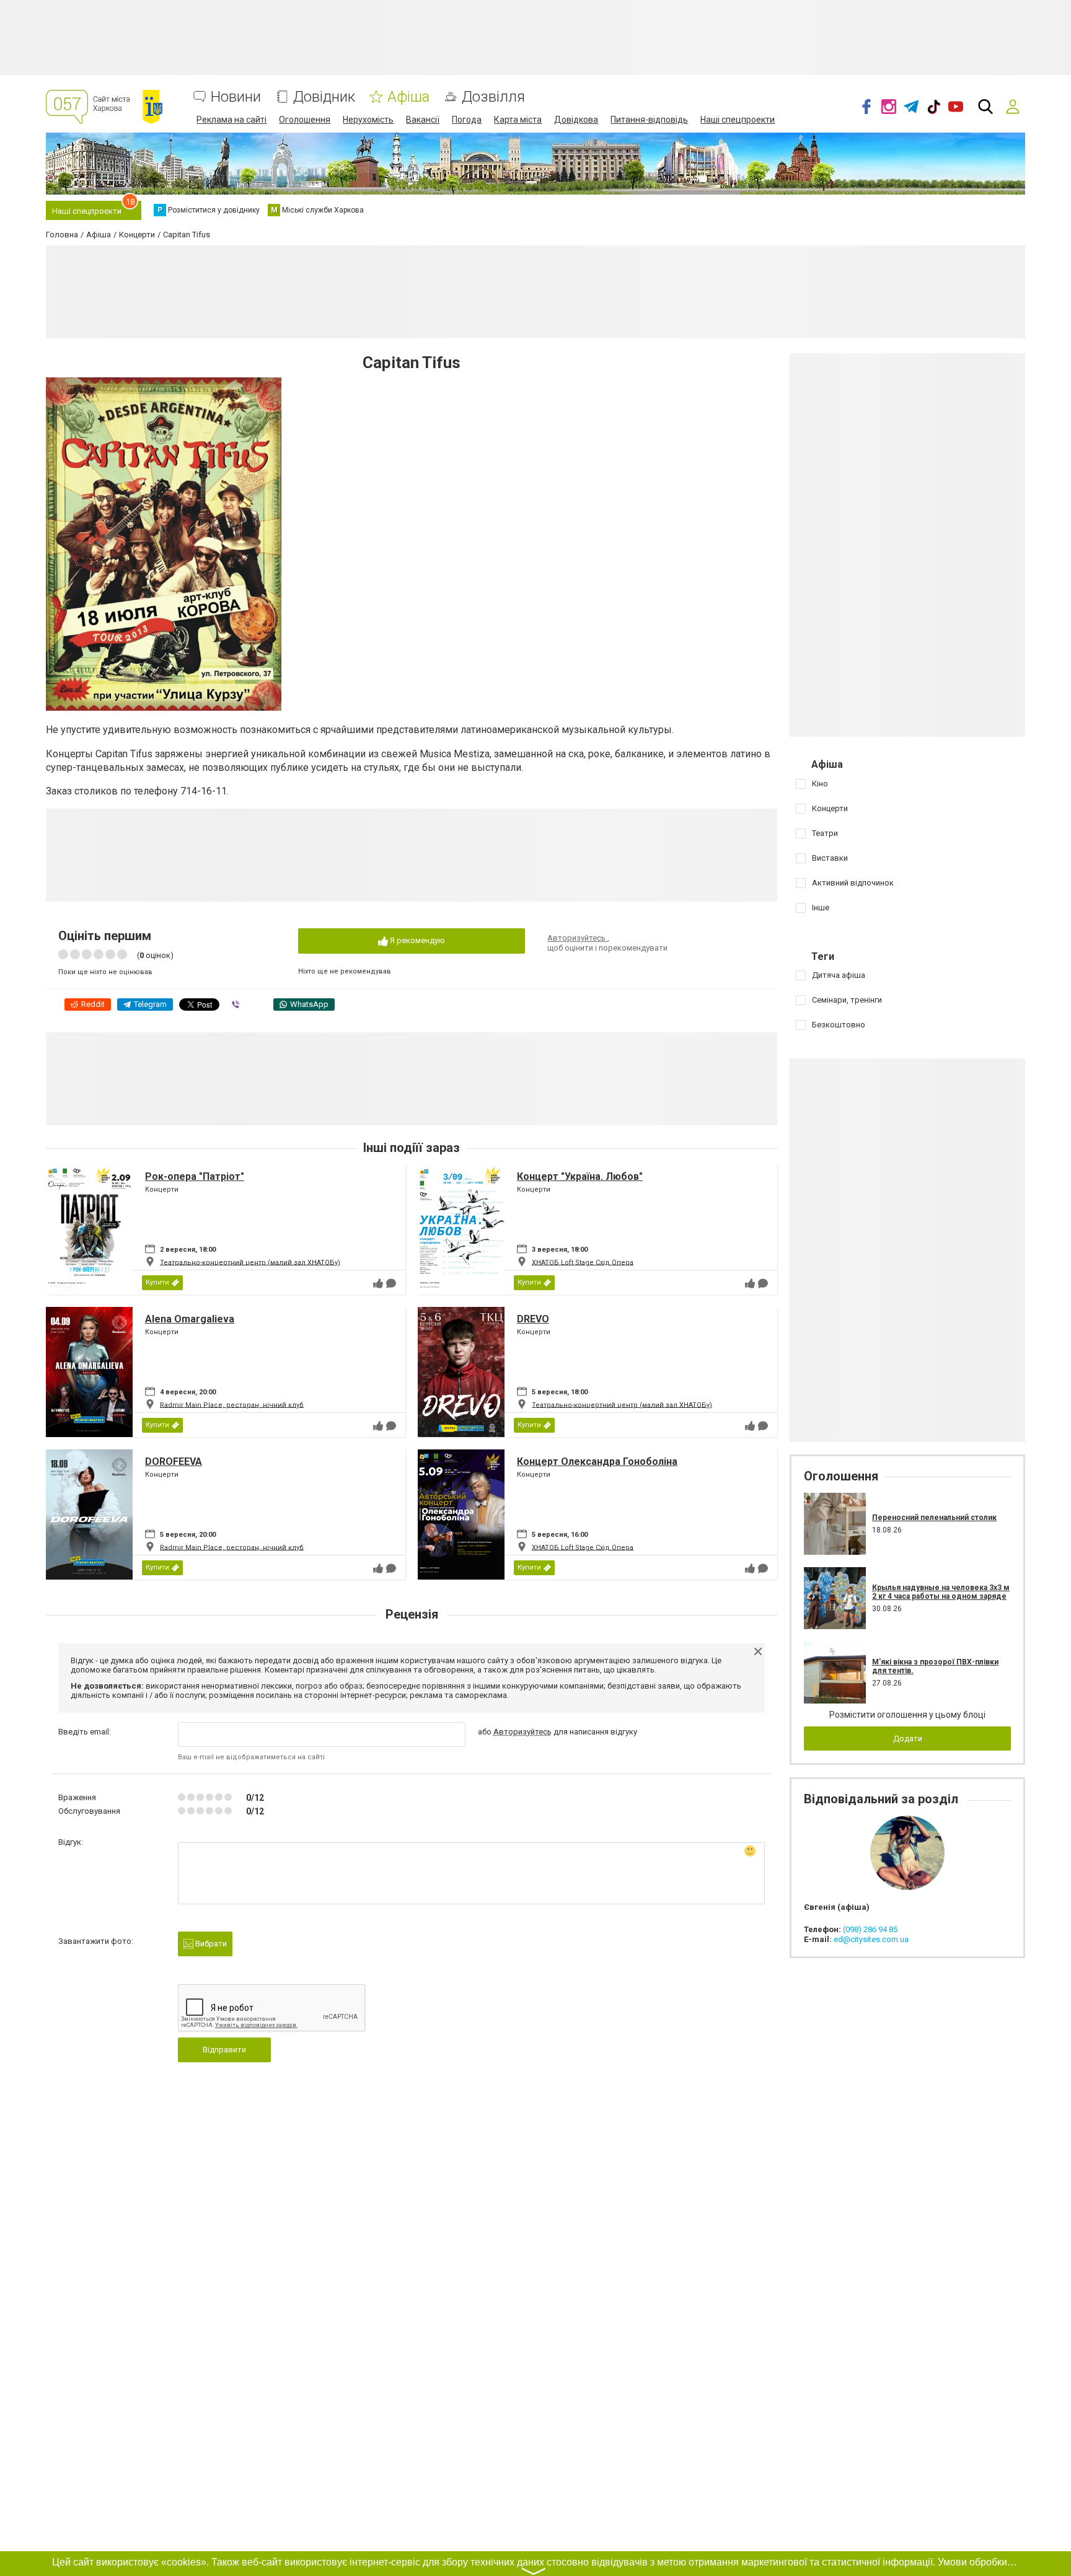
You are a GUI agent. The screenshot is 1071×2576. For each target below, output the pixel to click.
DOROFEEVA (174, 1462)
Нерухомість (368, 120)
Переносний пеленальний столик (934, 1518)
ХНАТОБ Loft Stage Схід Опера (583, 1262)
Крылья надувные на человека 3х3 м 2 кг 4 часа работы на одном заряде (941, 1592)
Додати (908, 1739)
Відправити (224, 2050)
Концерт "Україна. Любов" (580, 1176)
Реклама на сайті (231, 120)
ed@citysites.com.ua (871, 1939)
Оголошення (305, 120)
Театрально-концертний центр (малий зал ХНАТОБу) (250, 1262)
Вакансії (423, 120)
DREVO (533, 1319)
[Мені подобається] (378, 1283)
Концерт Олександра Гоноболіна (597, 1462)
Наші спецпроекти (738, 120)
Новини (236, 97)
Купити (157, 1282)
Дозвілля (493, 97)
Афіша (408, 97)
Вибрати (210, 1944)
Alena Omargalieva (190, 1319)
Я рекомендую (416, 940)
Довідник (324, 97)
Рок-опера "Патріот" (195, 1176)
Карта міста (518, 120)
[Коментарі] (391, 1283)
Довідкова (576, 120)
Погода (467, 120)
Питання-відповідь (649, 120)
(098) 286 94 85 (870, 1929)
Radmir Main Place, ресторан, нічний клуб (232, 1404)
